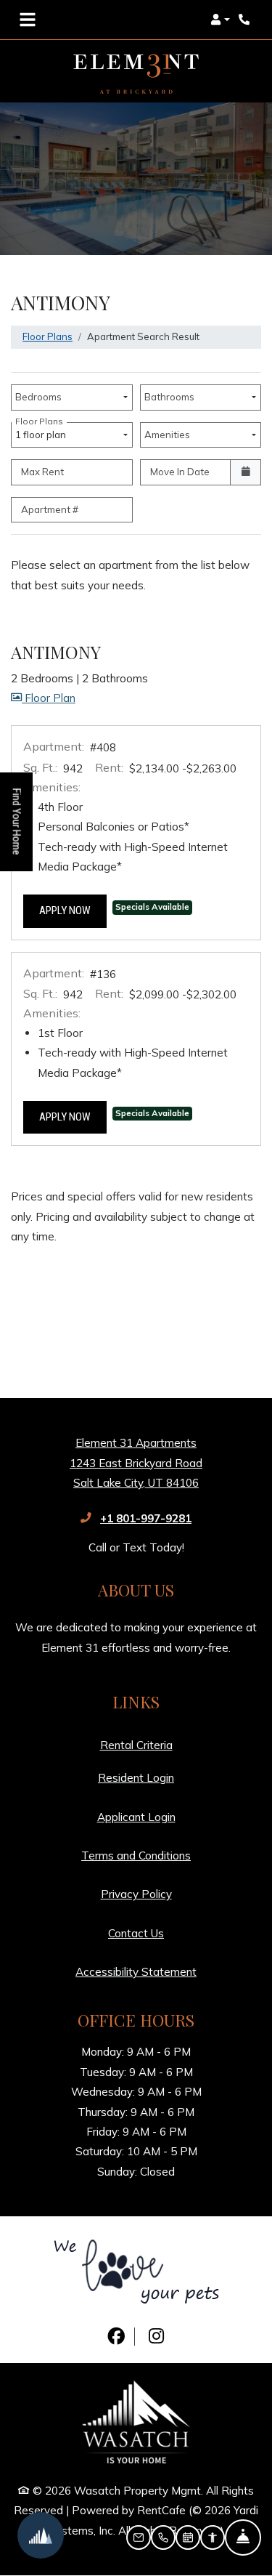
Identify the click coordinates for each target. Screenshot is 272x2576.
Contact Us (136, 1933)
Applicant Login (136, 1817)
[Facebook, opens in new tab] (116, 2337)
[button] (220, 20)
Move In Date (180, 472)
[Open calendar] (246, 472)
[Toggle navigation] (28, 20)
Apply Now (73, 910)
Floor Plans (48, 336)
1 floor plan (43, 431)
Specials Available (152, 907)
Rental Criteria (136, 1745)
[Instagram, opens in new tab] (156, 2337)
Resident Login (136, 1777)
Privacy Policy (136, 1894)
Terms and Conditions (136, 1855)
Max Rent (42, 472)
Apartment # (50, 509)
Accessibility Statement (136, 1971)
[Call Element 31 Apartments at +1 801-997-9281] (246, 20)
